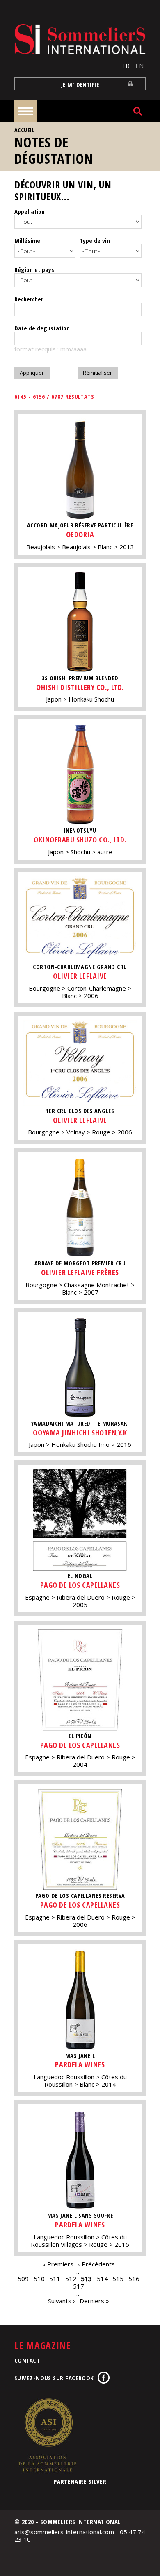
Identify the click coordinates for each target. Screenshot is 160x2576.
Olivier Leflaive (80, 976)
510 (39, 2279)
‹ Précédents (96, 2264)
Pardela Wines (80, 2064)
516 (134, 2279)
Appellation (30, 211)
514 (102, 2279)
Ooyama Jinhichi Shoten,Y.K (80, 1433)
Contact (27, 2360)
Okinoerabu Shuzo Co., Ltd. (80, 840)
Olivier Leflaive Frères (80, 1272)
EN (139, 66)
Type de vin (95, 240)
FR (126, 66)
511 (55, 2279)
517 (79, 2286)
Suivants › (62, 2301)
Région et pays (34, 269)
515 (118, 2279)
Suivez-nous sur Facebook (54, 2378)
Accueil (24, 130)
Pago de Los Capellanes (80, 1585)
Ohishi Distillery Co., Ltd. (80, 687)
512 (71, 2279)
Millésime (27, 240)
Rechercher (29, 299)
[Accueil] (80, 39)
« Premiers (58, 2264)
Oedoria (80, 534)
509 (23, 2279)
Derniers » (94, 2301)
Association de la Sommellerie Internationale (47, 2435)
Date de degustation (42, 328)
